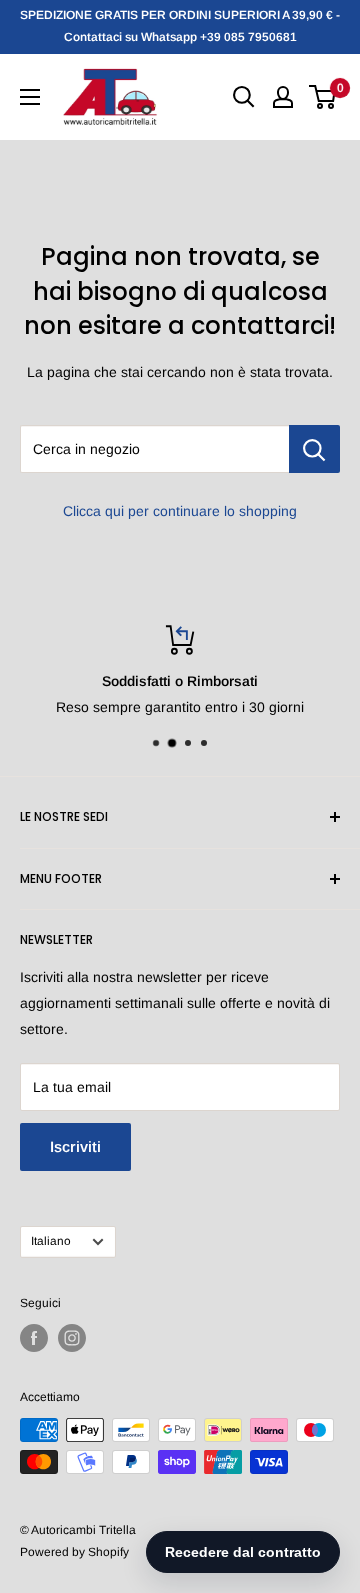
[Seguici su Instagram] (72, 1338)
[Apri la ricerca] (244, 97)
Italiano (51, 1241)
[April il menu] (30, 97)
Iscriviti (75, 1146)
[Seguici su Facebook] (34, 1338)
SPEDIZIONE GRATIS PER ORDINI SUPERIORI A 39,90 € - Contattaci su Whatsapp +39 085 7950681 (180, 26)
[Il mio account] (283, 97)
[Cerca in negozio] (314, 449)
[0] (323, 97)
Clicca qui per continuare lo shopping (180, 511)
